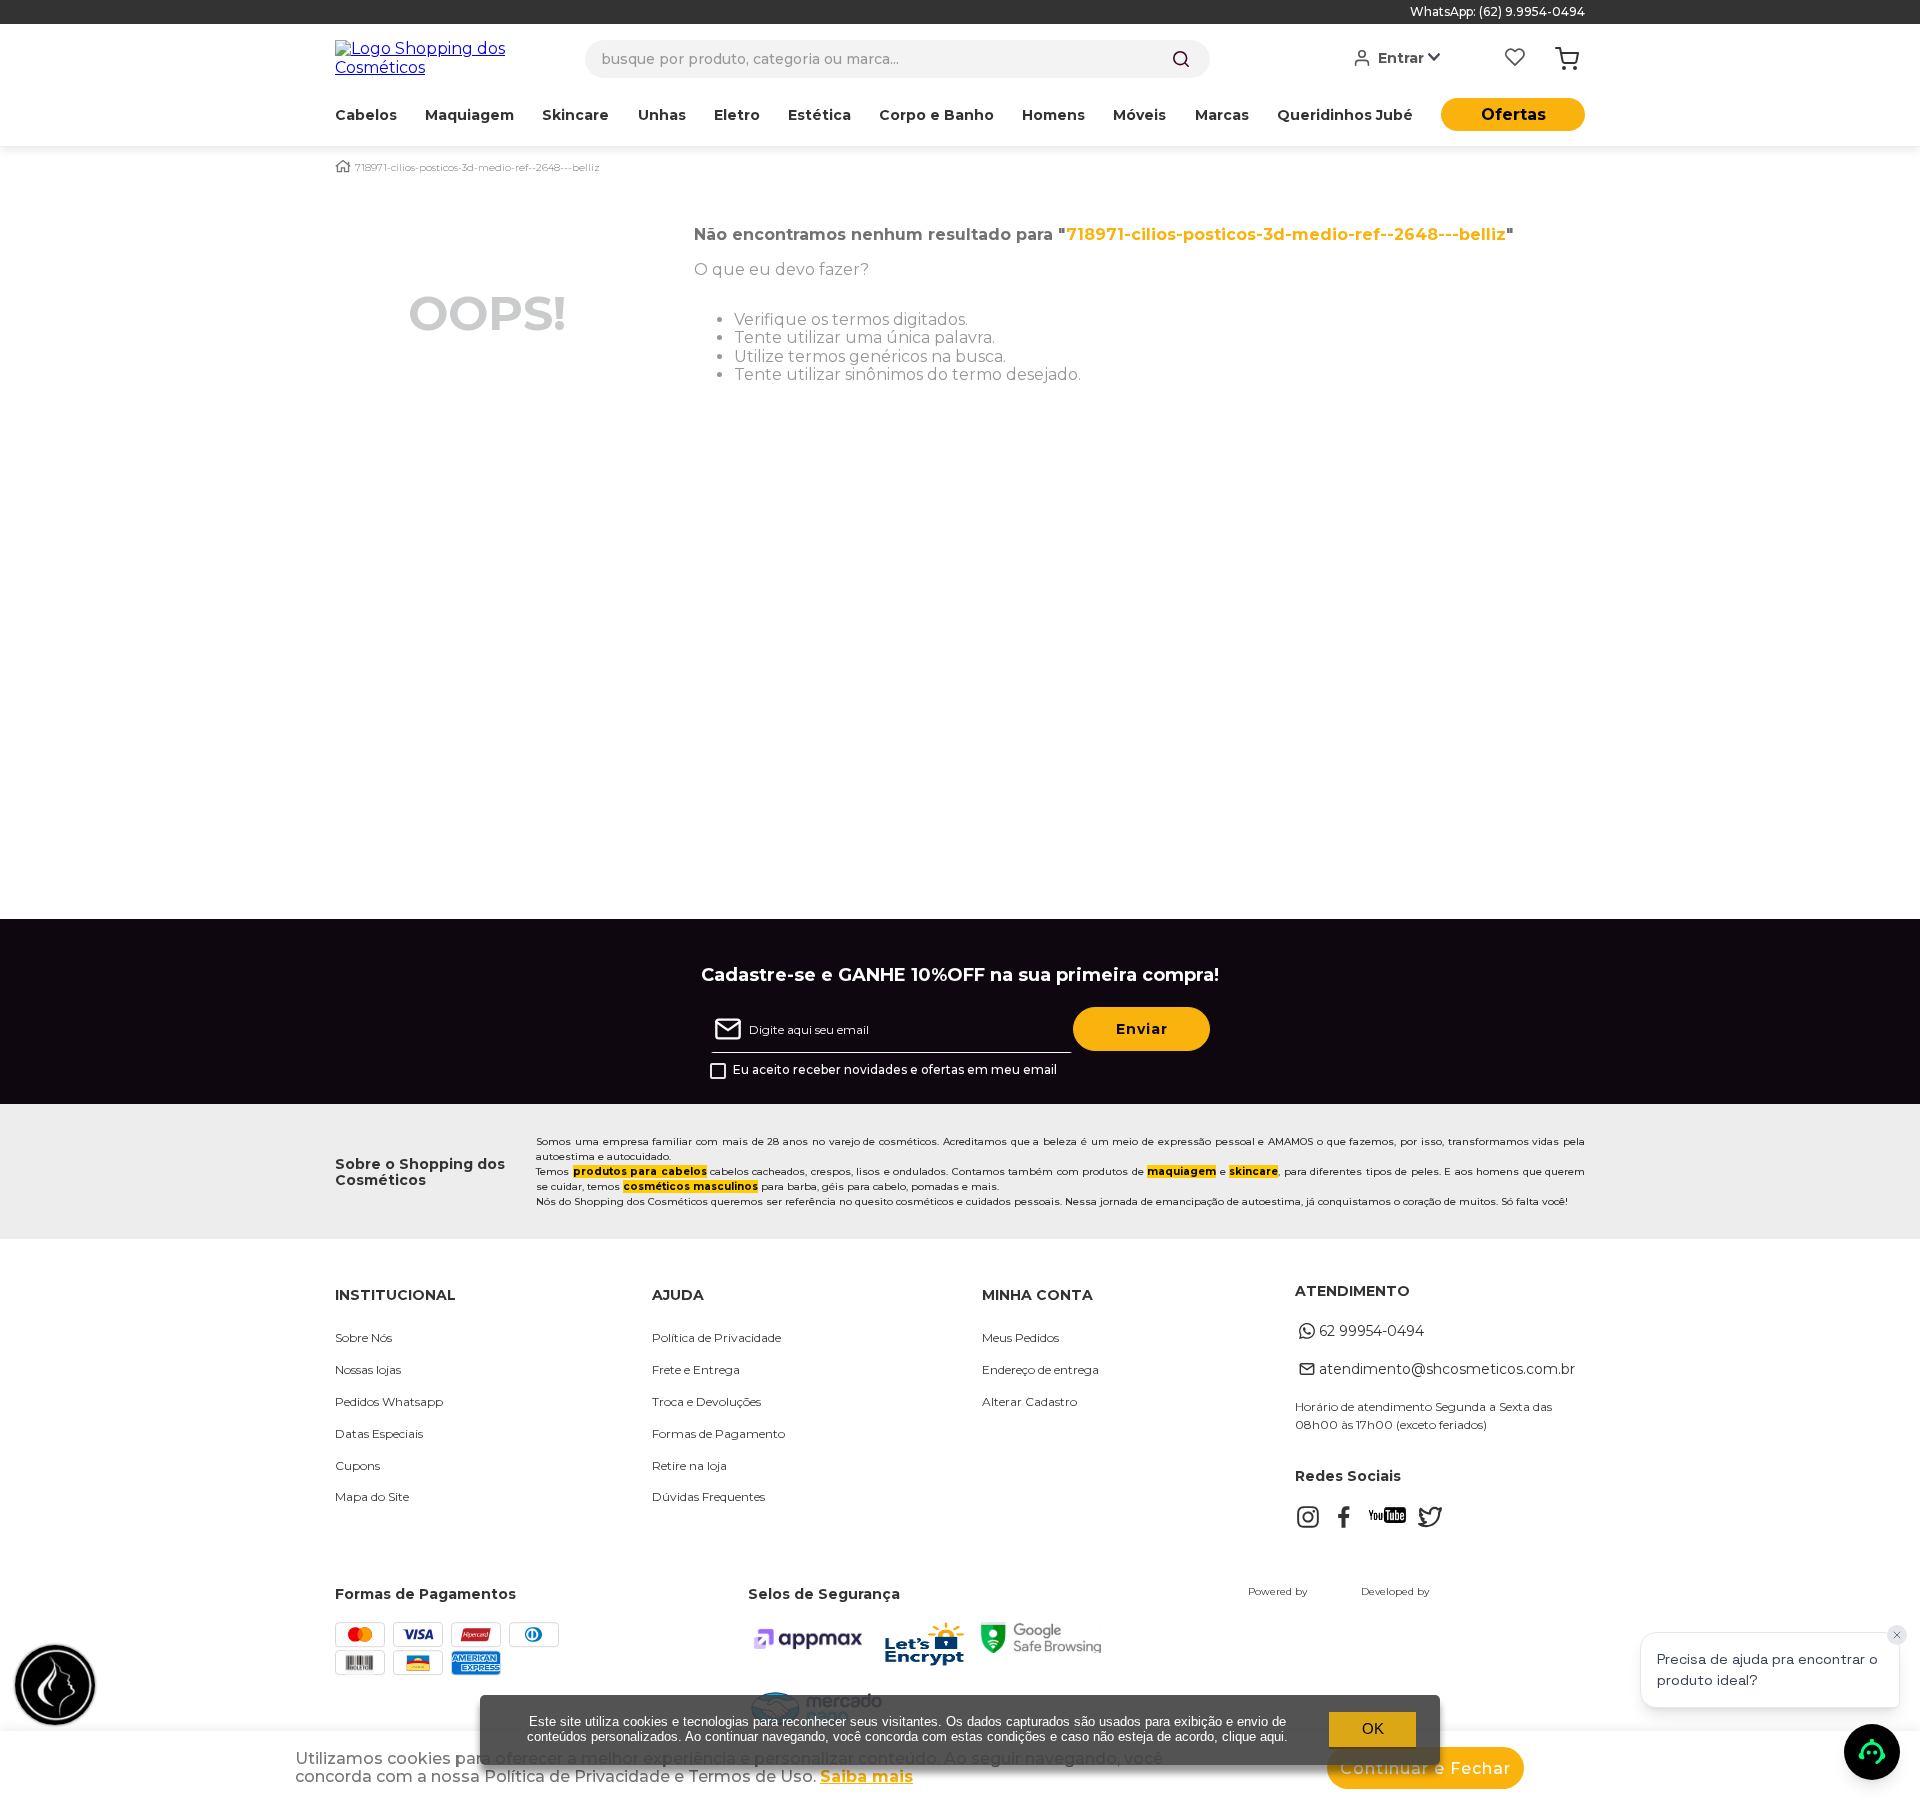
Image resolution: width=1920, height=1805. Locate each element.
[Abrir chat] (1872, 1752)
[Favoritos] (1515, 59)
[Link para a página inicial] (343, 166)
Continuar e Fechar (1425, 1768)
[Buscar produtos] (1181, 59)
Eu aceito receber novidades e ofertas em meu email (895, 1070)
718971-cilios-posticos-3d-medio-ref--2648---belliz (477, 168)
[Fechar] (1897, 1635)
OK (1373, 1728)
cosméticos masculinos (690, 1186)
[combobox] (897, 59)
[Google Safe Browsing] (1041, 1647)
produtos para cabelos (640, 1171)
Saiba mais (866, 1776)
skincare (1253, 1171)
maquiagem (1181, 1171)
